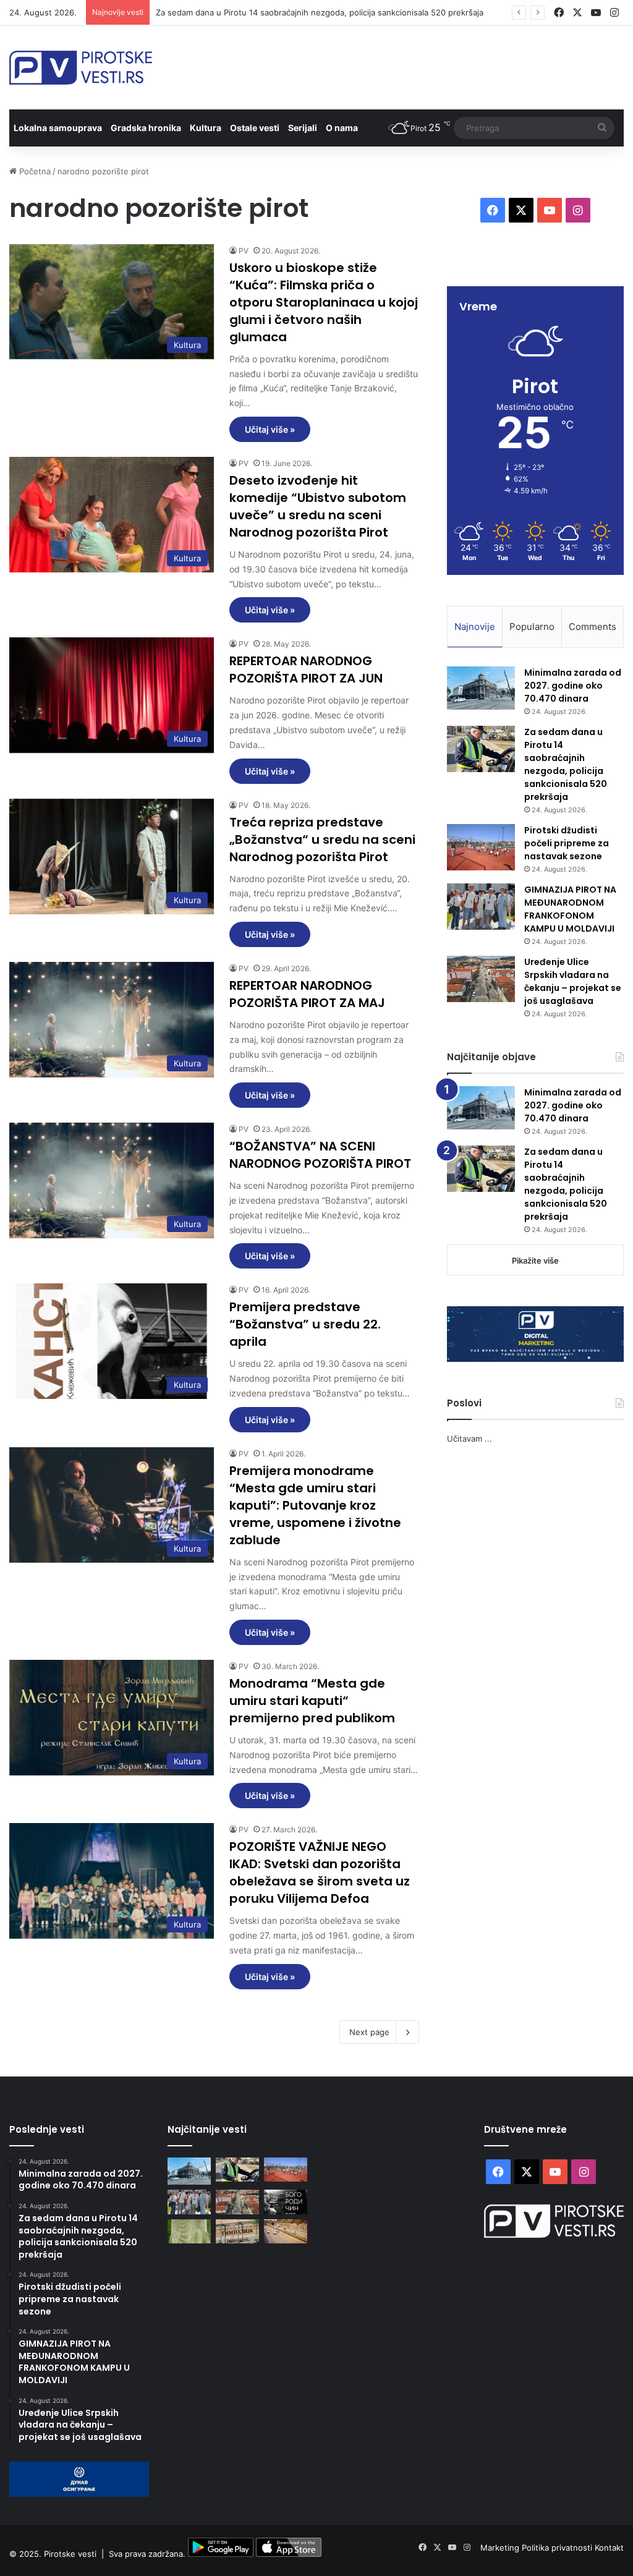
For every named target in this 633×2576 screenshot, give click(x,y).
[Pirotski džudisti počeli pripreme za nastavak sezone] (481, 847)
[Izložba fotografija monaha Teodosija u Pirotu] (286, 2202)
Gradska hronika (146, 128)
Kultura (206, 128)
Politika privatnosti (558, 2548)
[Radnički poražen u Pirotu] (189, 2231)
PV (244, 251)
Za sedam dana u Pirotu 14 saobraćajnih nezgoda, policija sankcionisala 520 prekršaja (566, 764)
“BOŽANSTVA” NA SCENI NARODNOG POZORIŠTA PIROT (320, 1155)
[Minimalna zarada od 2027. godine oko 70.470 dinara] (481, 688)
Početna (34, 171)
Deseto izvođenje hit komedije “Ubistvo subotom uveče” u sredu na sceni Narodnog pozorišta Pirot (318, 506)
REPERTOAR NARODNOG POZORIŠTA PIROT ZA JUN (306, 670)
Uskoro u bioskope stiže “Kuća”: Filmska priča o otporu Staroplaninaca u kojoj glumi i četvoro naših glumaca (324, 302)
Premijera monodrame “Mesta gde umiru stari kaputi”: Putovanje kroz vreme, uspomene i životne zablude (315, 1505)
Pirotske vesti (70, 2554)
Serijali (303, 128)
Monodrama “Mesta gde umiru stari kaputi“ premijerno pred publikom (312, 1701)
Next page (369, 2032)
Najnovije (475, 627)
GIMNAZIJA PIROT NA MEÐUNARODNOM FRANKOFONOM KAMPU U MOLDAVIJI (570, 909)
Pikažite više (535, 1260)
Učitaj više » (270, 429)
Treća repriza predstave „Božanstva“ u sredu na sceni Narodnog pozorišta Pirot (322, 840)
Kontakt (609, 2548)
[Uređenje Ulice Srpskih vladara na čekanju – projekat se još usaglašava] (481, 979)
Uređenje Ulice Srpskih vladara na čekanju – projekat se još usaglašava (573, 981)
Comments (593, 627)
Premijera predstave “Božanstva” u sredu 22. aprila (305, 1324)
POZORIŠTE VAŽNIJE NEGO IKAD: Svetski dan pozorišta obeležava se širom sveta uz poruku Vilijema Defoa (320, 1872)
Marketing (501, 2548)
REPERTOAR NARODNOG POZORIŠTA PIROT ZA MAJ (307, 994)
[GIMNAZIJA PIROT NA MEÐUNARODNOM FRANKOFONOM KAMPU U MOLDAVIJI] (481, 907)
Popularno (532, 627)
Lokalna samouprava (58, 128)
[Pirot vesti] (81, 68)
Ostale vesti (255, 128)
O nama (342, 128)
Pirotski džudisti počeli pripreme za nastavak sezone (567, 843)
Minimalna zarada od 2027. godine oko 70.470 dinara (573, 686)
